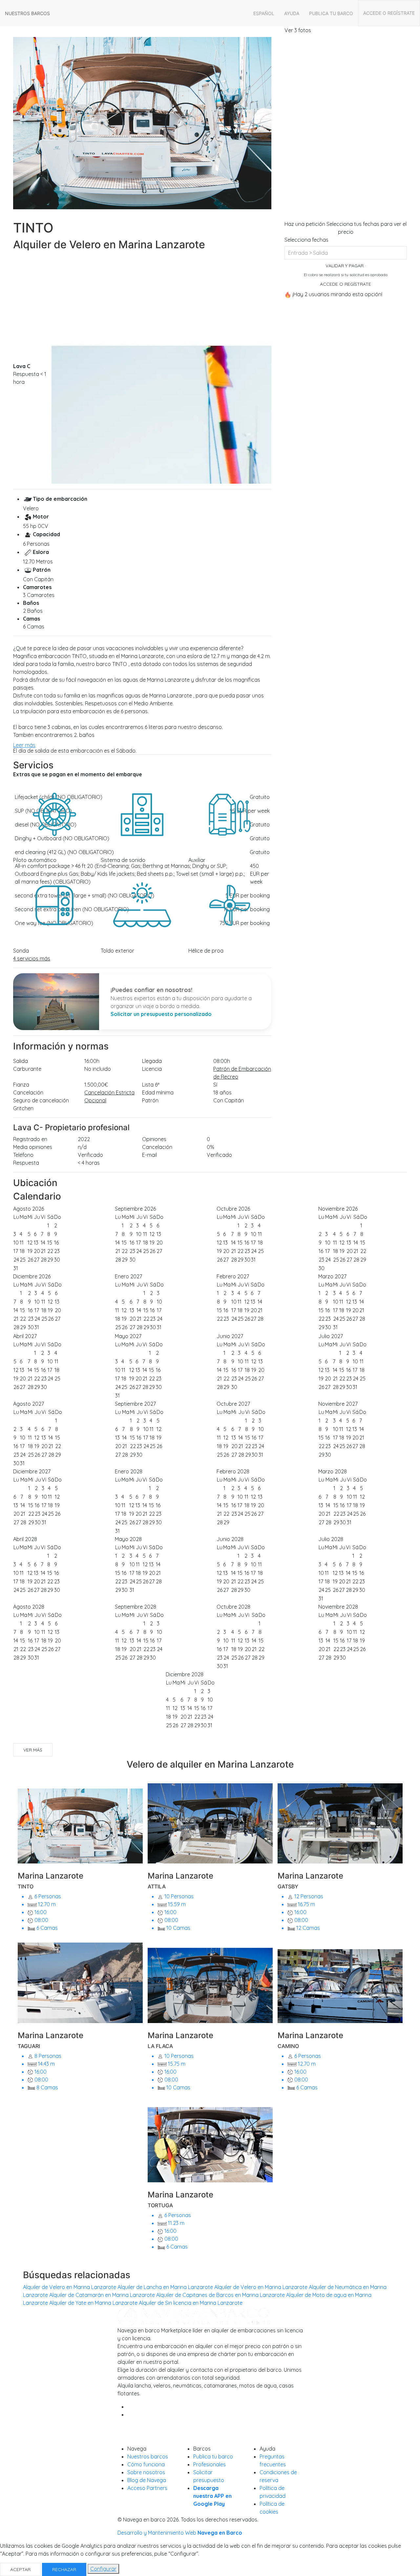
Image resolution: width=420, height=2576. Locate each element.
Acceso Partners (147, 2488)
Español (264, 13)
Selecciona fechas (306, 240)
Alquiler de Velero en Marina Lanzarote (70, 2287)
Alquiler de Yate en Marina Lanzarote (93, 2303)
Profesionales (210, 2464)
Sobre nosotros (146, 2472)
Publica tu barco (331, 13)
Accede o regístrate (389, 13)
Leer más (24, 745)
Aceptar (20, 2569)
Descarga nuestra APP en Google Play (212, 2496)
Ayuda (292, 13)
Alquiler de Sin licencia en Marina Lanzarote (191, 2303)
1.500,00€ (96, 1085)
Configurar (103, 2569)
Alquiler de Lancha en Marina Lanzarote (165, 2287)
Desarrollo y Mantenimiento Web (180, 2533)
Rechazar (64, 2569)
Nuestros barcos (27, 13)
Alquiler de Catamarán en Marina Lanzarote (102, 2295)
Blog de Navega (147, 2480)
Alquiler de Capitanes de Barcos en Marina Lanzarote (220, 2295)
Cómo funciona (146, 2464)
